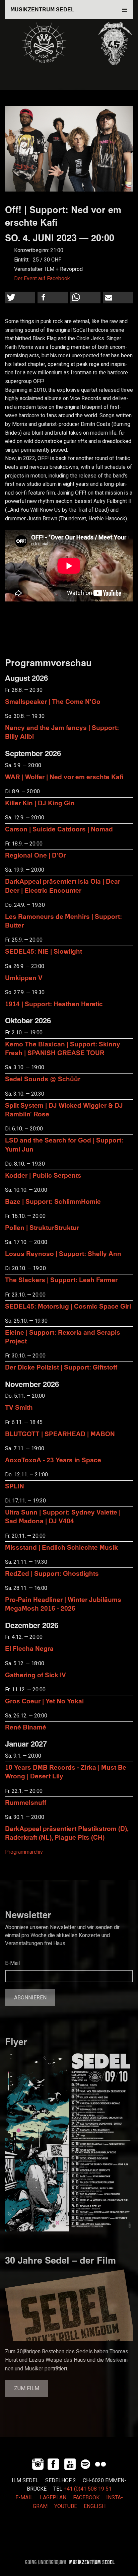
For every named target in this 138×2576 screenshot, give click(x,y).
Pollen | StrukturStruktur (42, 1227)
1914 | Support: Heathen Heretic (54, 1004)
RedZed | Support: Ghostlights (52, 1573)
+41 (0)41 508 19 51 (88, 2489)
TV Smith (19, 1407)
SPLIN (15, 1486)
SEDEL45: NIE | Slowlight (44, 951)
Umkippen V (24, 978)
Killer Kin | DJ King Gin (40, 803)
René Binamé (26, 1727)
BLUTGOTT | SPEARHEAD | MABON (60, 1434)
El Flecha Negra (29, 1648)
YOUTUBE (66, 2506)
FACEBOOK (86, 2498)
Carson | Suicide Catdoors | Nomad (59, 829)
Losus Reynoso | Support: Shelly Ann (63, 1254)
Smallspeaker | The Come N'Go (53, 701)
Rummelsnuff (26, 1802)
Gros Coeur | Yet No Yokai (44, 1701)
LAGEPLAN (53, 2498)
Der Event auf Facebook (42, 279)
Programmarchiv (24, 1852)
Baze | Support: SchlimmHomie (53, 1201)
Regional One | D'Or (35, 855)
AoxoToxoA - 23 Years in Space (53, 1460)
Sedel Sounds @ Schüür (43, 1079)
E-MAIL (24, 2498)
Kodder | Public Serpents (43, 1175)
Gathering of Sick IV (36, 1675)
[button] (20, 298)
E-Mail (12, 1963)
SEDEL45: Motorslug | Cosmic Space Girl (68, 1306)
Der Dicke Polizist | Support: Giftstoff (61, 1367)
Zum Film (27, 2388)
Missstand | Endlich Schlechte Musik (61, 1547)
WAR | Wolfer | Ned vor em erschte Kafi (64, 777)
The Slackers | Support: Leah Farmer (61, 1280)
